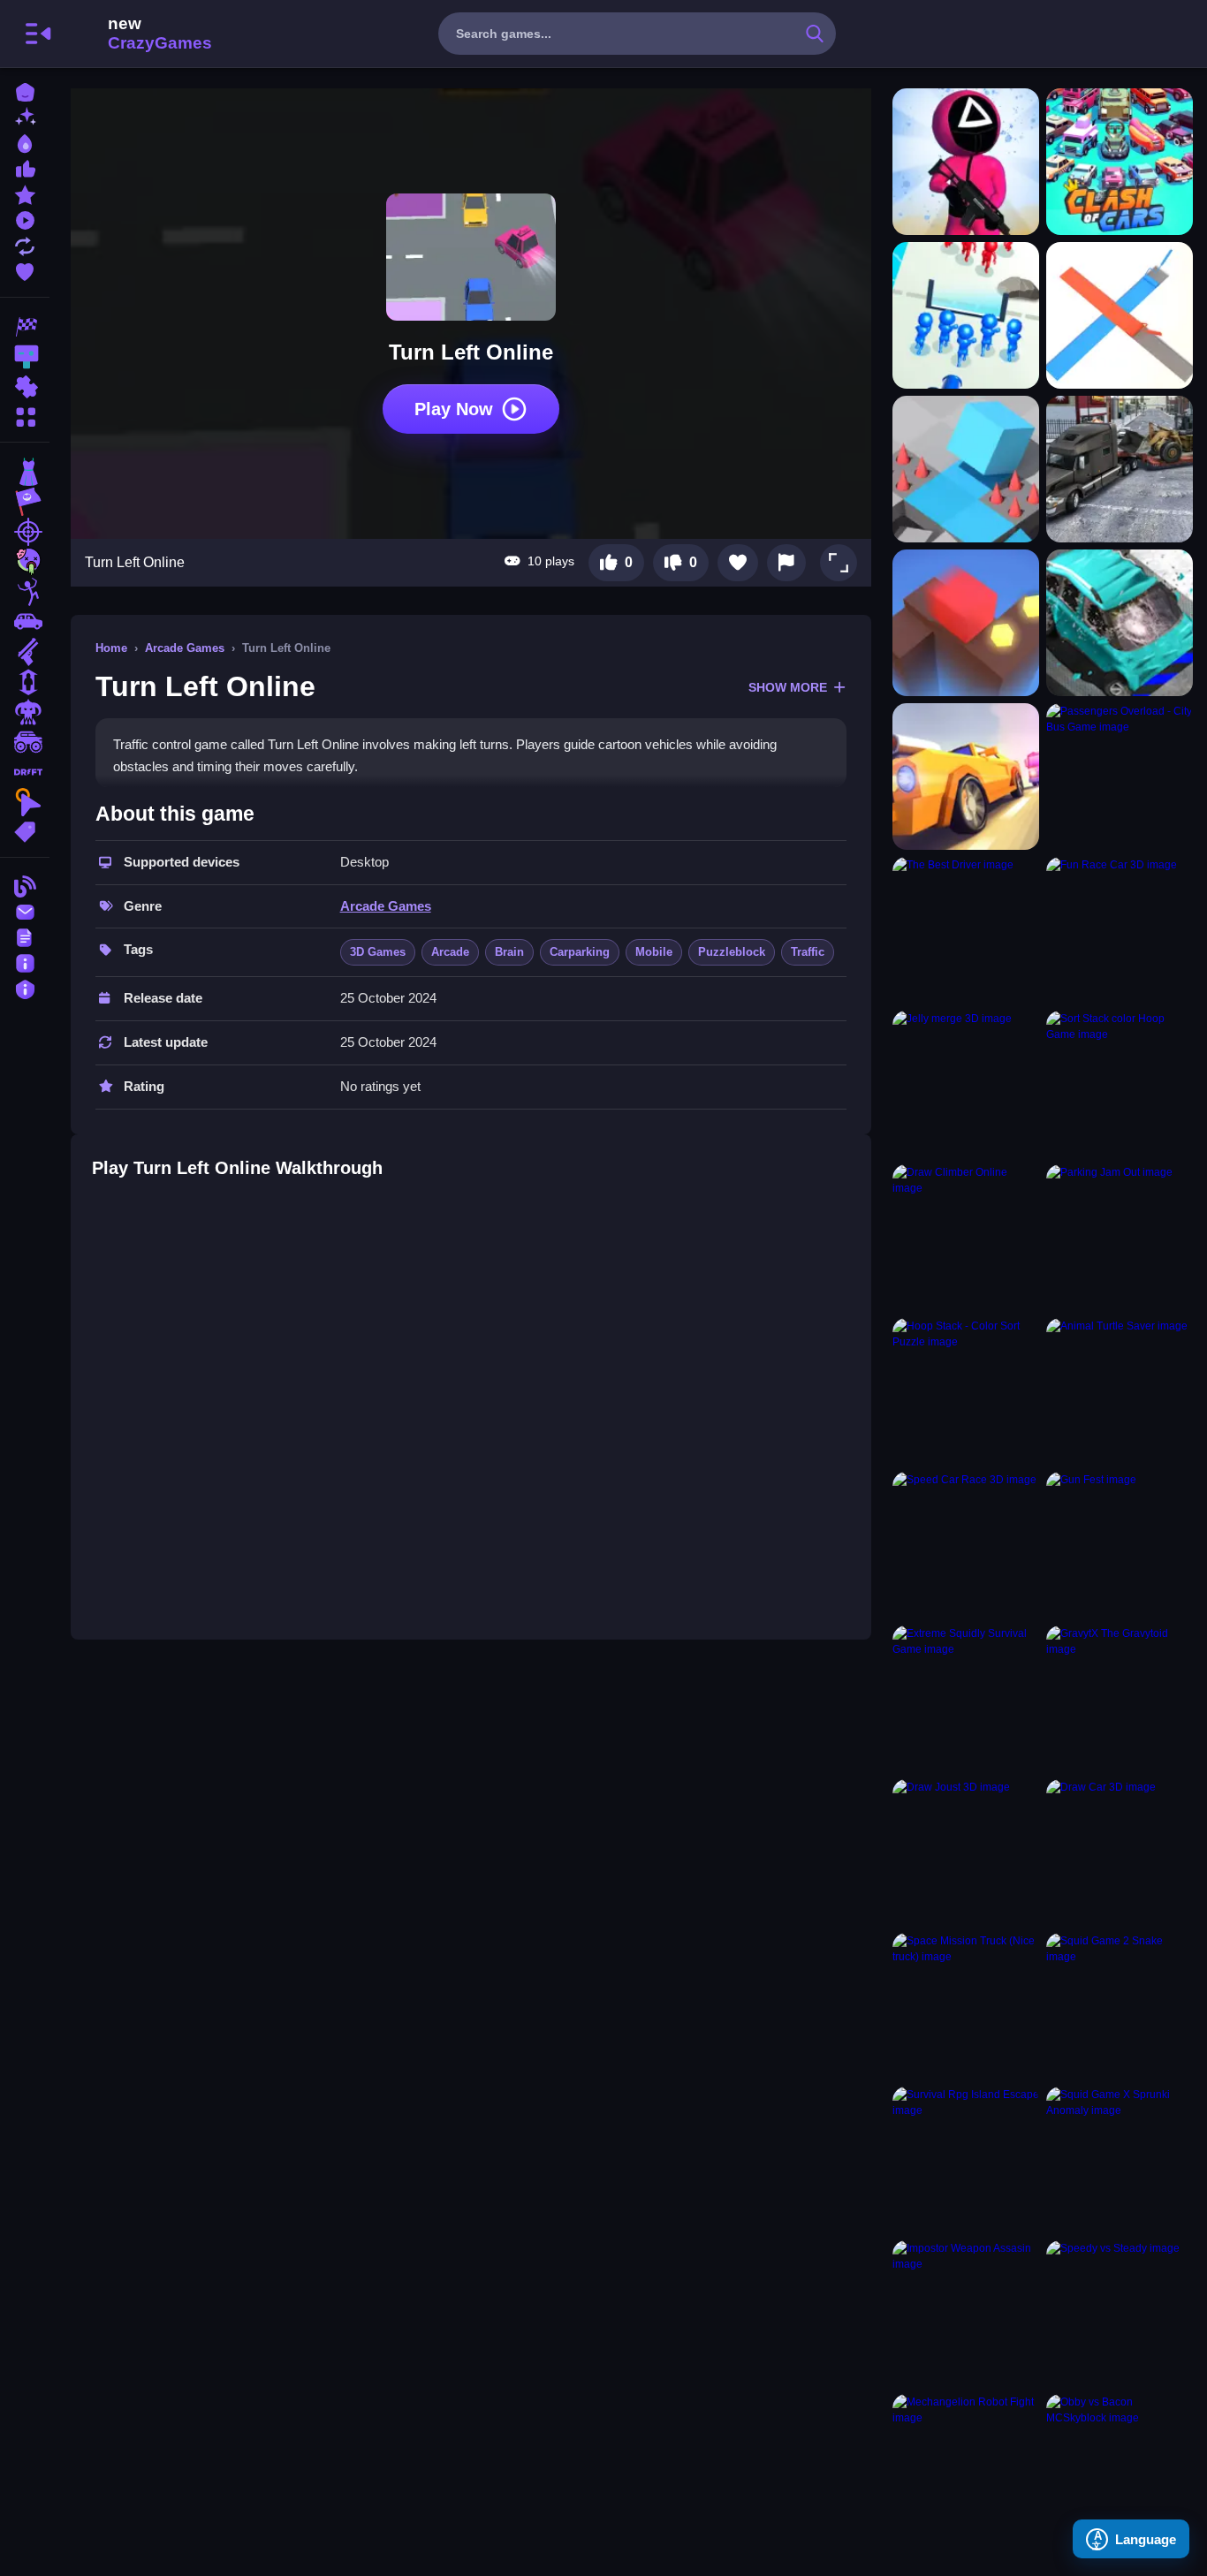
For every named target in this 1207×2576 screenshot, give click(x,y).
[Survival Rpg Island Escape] (966, 2160)
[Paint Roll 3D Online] (1120, 315)
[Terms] (25, 936)
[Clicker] (25, 802)
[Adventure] (25, 502)
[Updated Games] (25, 244)
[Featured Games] (25, 193)
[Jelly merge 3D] (966, 1084)
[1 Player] (25, 682)
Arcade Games (185, 648)
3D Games (378, 952)
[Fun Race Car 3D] (1120, 930)
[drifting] (25, 772)
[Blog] (25, 885)
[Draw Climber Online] (966, 1238)
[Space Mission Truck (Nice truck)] (966, 2006)
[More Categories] (25, 415)
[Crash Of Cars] (1120, 162)
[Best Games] (25, 142)
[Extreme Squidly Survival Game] (966, 1699)
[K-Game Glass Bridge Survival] (966, 162)
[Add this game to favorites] (738, 563)
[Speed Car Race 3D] (966, 1545)
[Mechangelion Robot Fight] (966, 2467)
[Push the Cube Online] (966, 623)
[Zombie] (25, 562)
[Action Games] (25, 357)
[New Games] (25, 116)
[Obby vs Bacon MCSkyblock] (1120, 2467)
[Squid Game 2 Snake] (1120, 2006)
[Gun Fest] (1120, 1545)
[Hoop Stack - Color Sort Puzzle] (966, 1391)
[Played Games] (25, 219)
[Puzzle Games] (25, 387)
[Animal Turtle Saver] (1120, 1391)
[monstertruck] (25, 742)
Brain (509, 952)
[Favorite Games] (25, 270)
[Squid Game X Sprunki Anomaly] (1120, 2160)
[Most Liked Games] (25, 167)
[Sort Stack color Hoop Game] (1120, 1084)
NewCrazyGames (136, 34)
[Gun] (25, 652)
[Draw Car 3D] (1120, 1852)
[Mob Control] (966, 315)
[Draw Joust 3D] (966, 1852)
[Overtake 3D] (966, 777)
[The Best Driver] (966, 930)
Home (111, 648)
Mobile (654, 952)
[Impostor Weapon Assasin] (966, 2314)
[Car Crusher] (1120, 623)
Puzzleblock (732, 952)
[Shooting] (25, 532)
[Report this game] (786, 563)
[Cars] (25, 622)
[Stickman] (25, 592)
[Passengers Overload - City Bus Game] (1120, 777)
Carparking (580, 952)
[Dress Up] (25, 472)
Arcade (450, 952)
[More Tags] (25, 830)
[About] (25, 962)
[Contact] (25, 910)
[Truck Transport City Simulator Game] (1120, 469)
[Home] (25, 91)
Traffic (808, 952)
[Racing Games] (25, 327)
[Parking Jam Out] (1120, 1238)
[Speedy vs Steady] (1120, 2314)
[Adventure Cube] (966, 469)
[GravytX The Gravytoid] (1120, 1699)
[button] (839, 563)
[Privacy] (25, 987)
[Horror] (25, 712)
